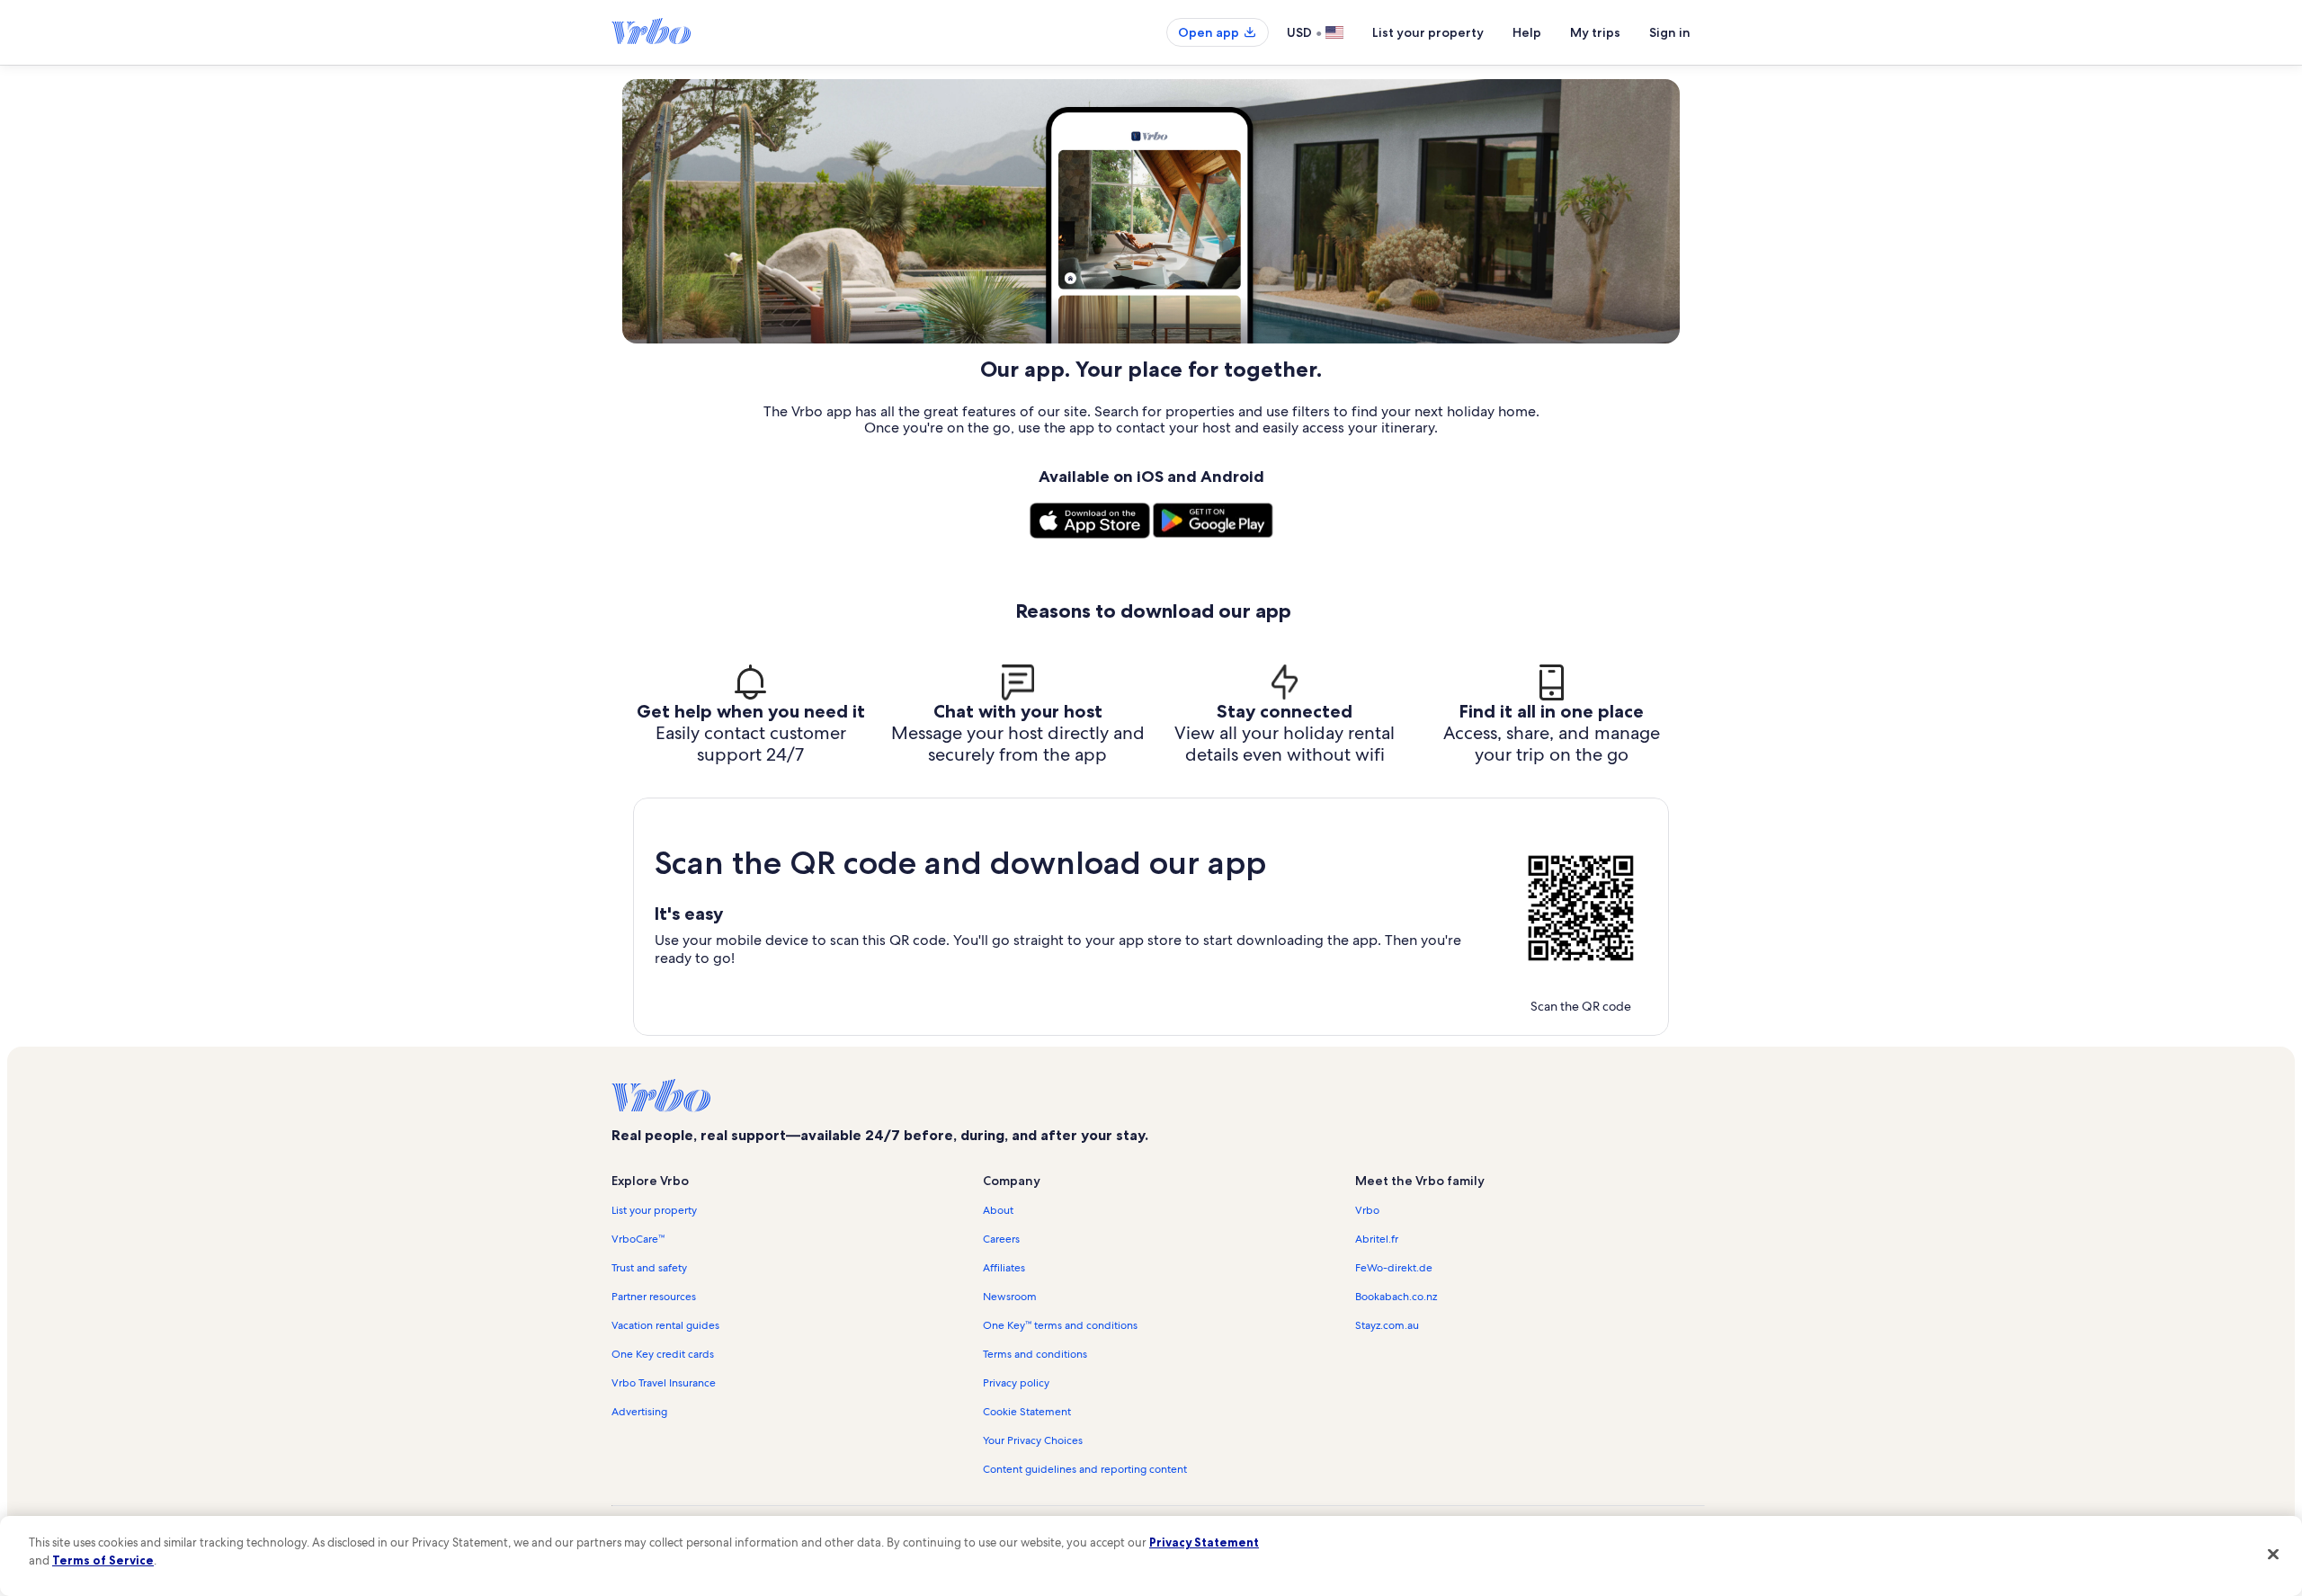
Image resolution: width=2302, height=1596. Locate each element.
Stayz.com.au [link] (1387, 1325)
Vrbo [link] (1367, 1210)
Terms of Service (103, 1560)
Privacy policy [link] (1016, 1383)
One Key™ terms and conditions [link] (1060, 1325)
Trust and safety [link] (649, 1268)
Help (1527, 32)
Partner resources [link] (654, 1297)
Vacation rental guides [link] (665, 1325)
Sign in (1670, 32)
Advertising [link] (639, 1412)
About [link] (998, 1210)
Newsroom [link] (1010, 1297)
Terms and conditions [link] (1035, 1354)
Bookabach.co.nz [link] (1396, 1297)
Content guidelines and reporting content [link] (1085, 1469)
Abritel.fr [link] (1377, 1239)
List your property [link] (654, 1210)
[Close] (2273, 1554)
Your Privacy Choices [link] (1033, 1440)
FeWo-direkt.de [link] (1394, 1268)
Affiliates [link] (1004, 1268)
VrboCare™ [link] (638, 1239)
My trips (1595, 32)
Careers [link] (1001, 1239)
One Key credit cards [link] (663, 1354)
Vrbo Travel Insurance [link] (664, 1383)
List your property (1428, 32)
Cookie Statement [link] (1027, 1412)
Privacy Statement (1204, 1542)
